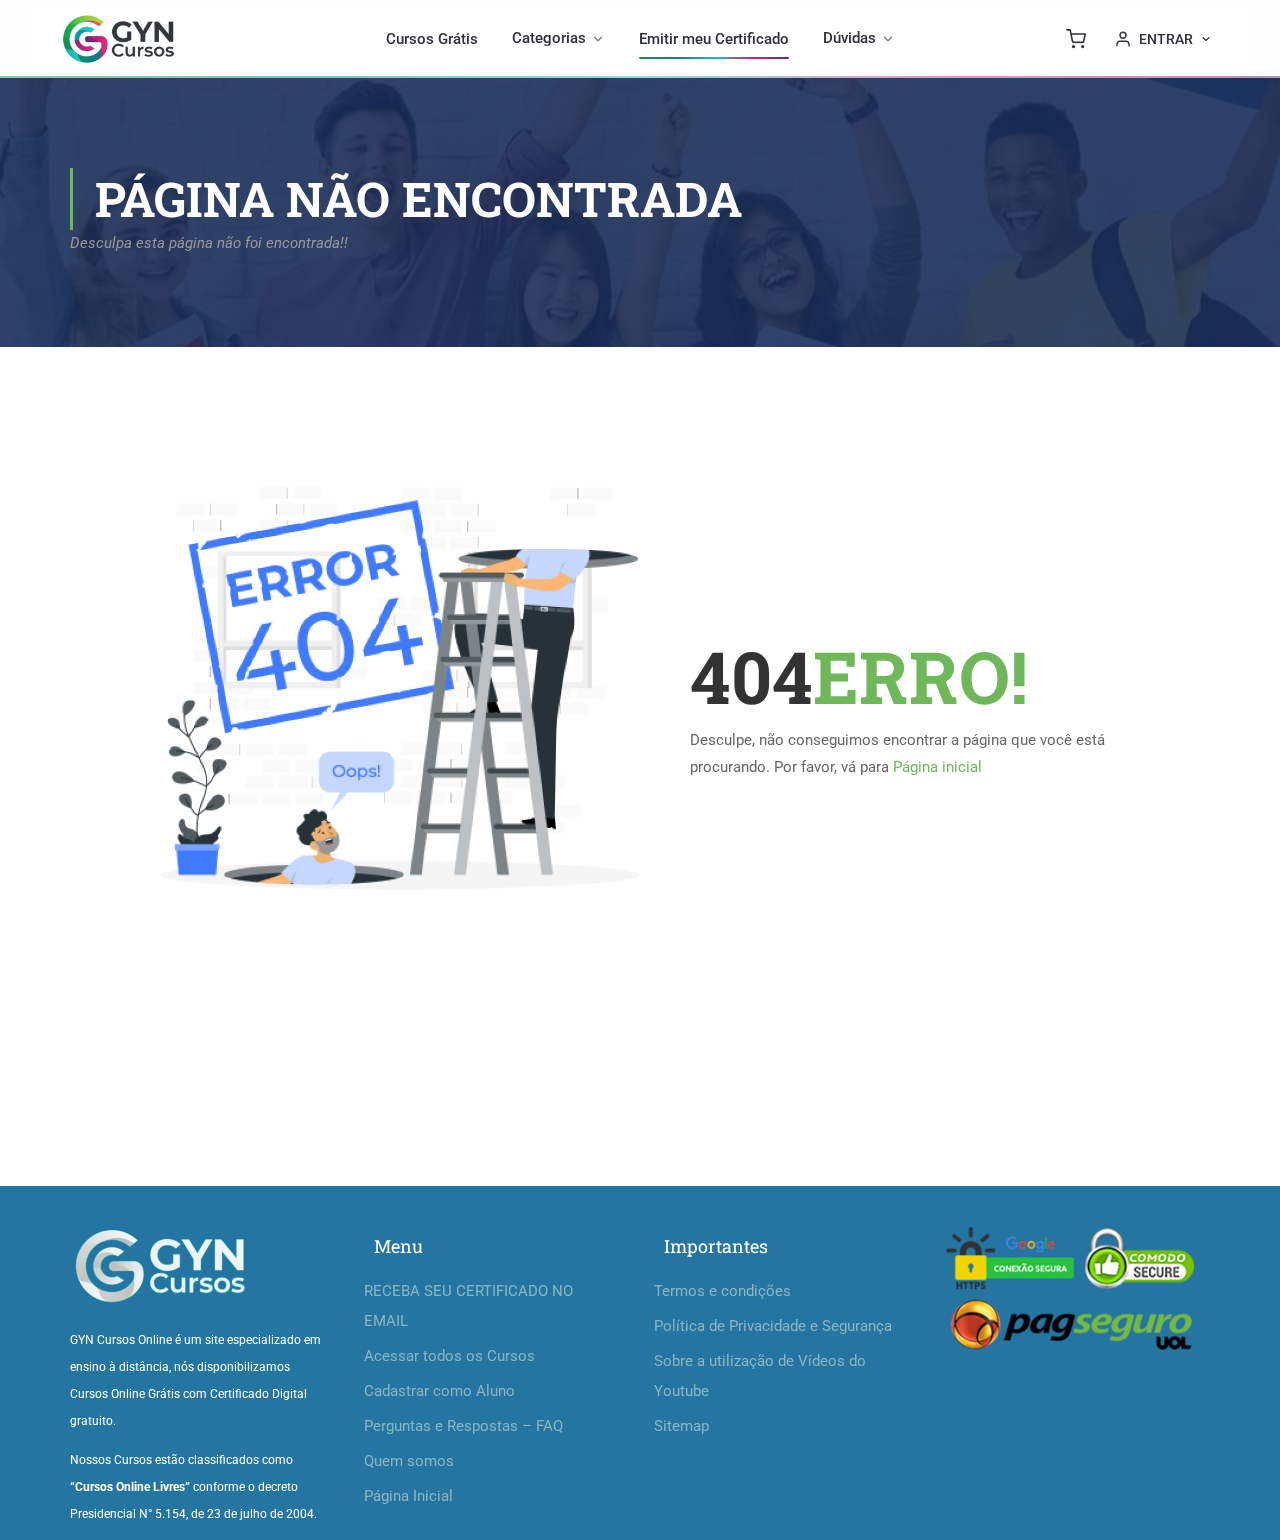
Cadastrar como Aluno (439, 1391)
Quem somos (409, 1461)
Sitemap (681, 1426)
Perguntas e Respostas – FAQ (463, 1426)
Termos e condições (722, 1291)
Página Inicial (408, 1496)
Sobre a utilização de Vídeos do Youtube (760, 1376)
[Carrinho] (1076, 39)
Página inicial (937, 767)
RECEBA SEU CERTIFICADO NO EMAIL (468, 1306)
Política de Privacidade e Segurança (773, 1326)
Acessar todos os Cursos (449, 1356)
